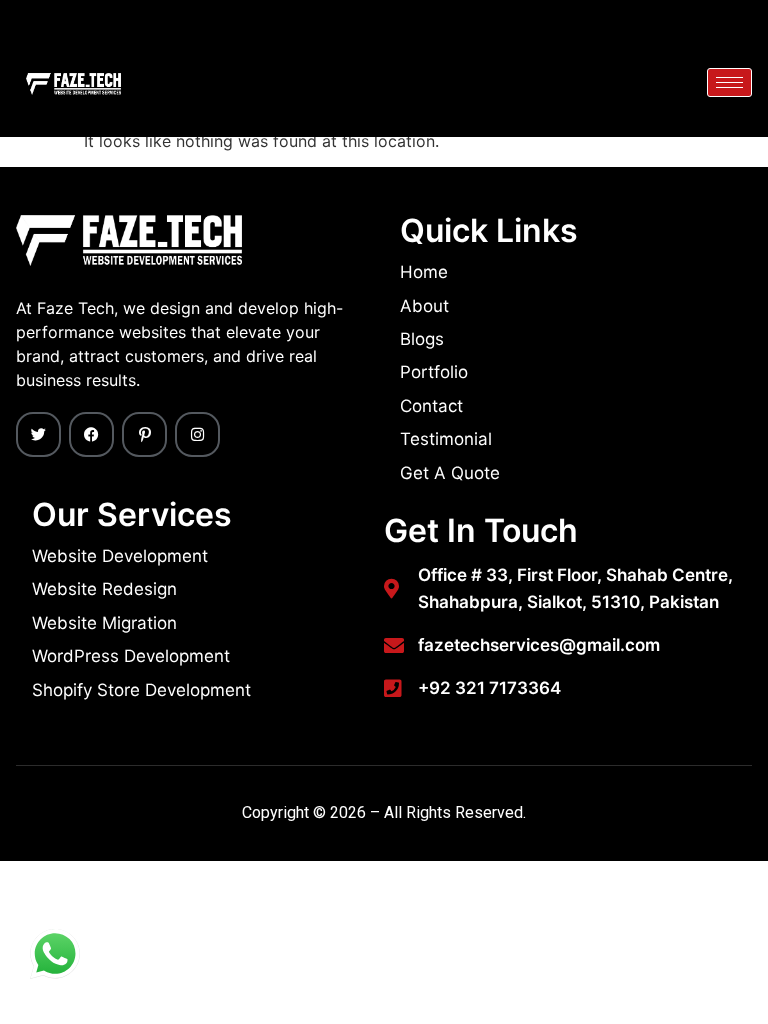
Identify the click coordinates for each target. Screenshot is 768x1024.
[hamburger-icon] (729, 82)
